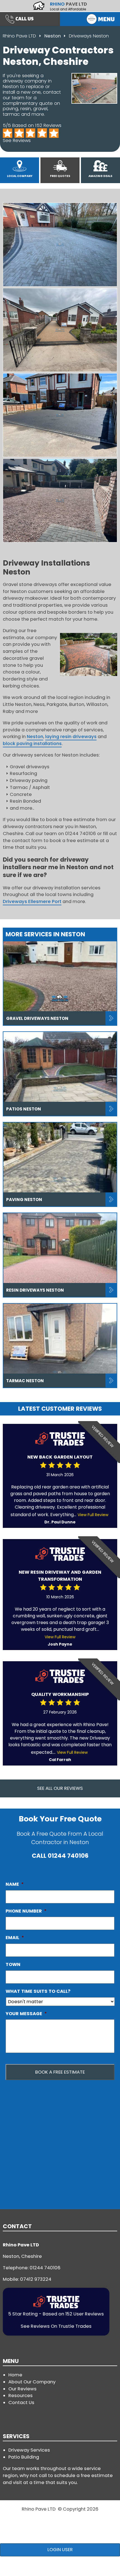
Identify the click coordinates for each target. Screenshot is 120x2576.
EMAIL (15, 1938)
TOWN (13, 1964)
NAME (15, 1884)
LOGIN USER (60, 2550)
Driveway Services (29, 2450)
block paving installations (32, 744)
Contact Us (21, 2403)
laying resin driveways (71, 737)
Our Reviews (22, 2389)
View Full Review (93, 1515)
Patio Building (24, 2457)
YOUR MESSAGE (26, 2014)
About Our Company (32, 2382)
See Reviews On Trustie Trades (56, 2326)
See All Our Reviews (60, 1788)
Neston (53, 36)
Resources (21, 2396)
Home (15, 2375)
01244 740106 (68, 1856)
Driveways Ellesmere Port (32, 901)
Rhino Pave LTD (19, 36)
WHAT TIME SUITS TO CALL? (38, 1991)
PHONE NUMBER (26, 1911)
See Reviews (17, 140)
